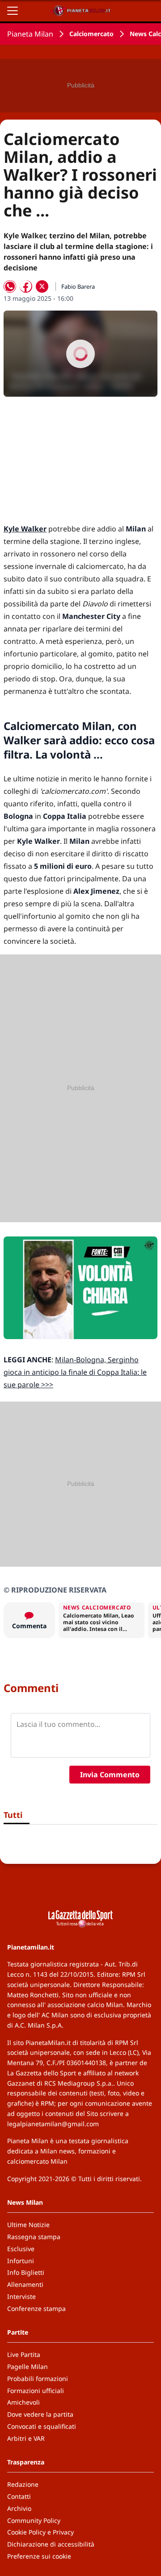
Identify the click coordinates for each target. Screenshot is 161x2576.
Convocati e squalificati (42, 2426)
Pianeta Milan (30, 34)
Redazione (23, 2484)
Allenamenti (25, 2284)
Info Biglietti (26, 2272)
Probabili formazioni (38, 2379)
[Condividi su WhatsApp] (10, 286)
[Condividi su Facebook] (26, 286)
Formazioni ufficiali (36, 2391)
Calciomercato (91, 34)
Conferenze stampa (36, 2308)
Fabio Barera (78, 286)
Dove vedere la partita (40, 2414)
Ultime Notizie (28, 2225)
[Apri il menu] (13, 11)
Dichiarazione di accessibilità (51, 2544)
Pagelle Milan (28, 2367)
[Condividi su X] (42, 286)
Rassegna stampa (34, 2237)
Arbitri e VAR (26, 2438)
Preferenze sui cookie (39, 2556)
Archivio (19, 2508)
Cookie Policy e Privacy (40, 2532)
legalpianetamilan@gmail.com (53, 2124)
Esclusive (21, 2249)
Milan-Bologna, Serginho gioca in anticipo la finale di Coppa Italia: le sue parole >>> (75, 1372)
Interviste (21, 2296)
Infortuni (21, 2261)
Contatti (19, 2496)
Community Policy (34, 2520)
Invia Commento (110, 1775)
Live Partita (24, 2354)
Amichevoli (23, 2402)
